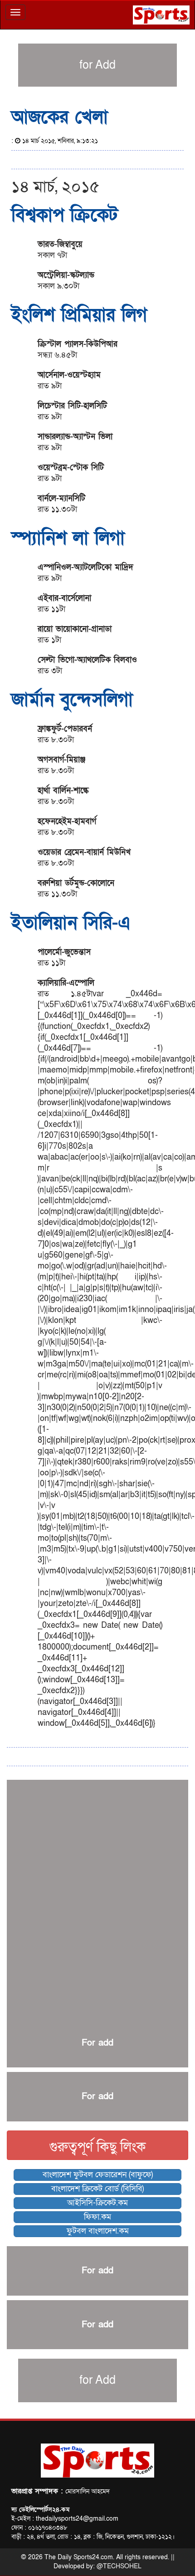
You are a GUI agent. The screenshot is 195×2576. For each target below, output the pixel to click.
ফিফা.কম (97, 2217)
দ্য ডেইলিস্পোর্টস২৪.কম (40, 2510)
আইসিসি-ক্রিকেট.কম (97, 2203)
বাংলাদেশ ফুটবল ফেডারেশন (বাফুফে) (98, 2175)
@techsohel (119, 2566)
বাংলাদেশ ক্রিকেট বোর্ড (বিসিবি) (97, 2189)
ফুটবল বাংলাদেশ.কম (98, 2231)
